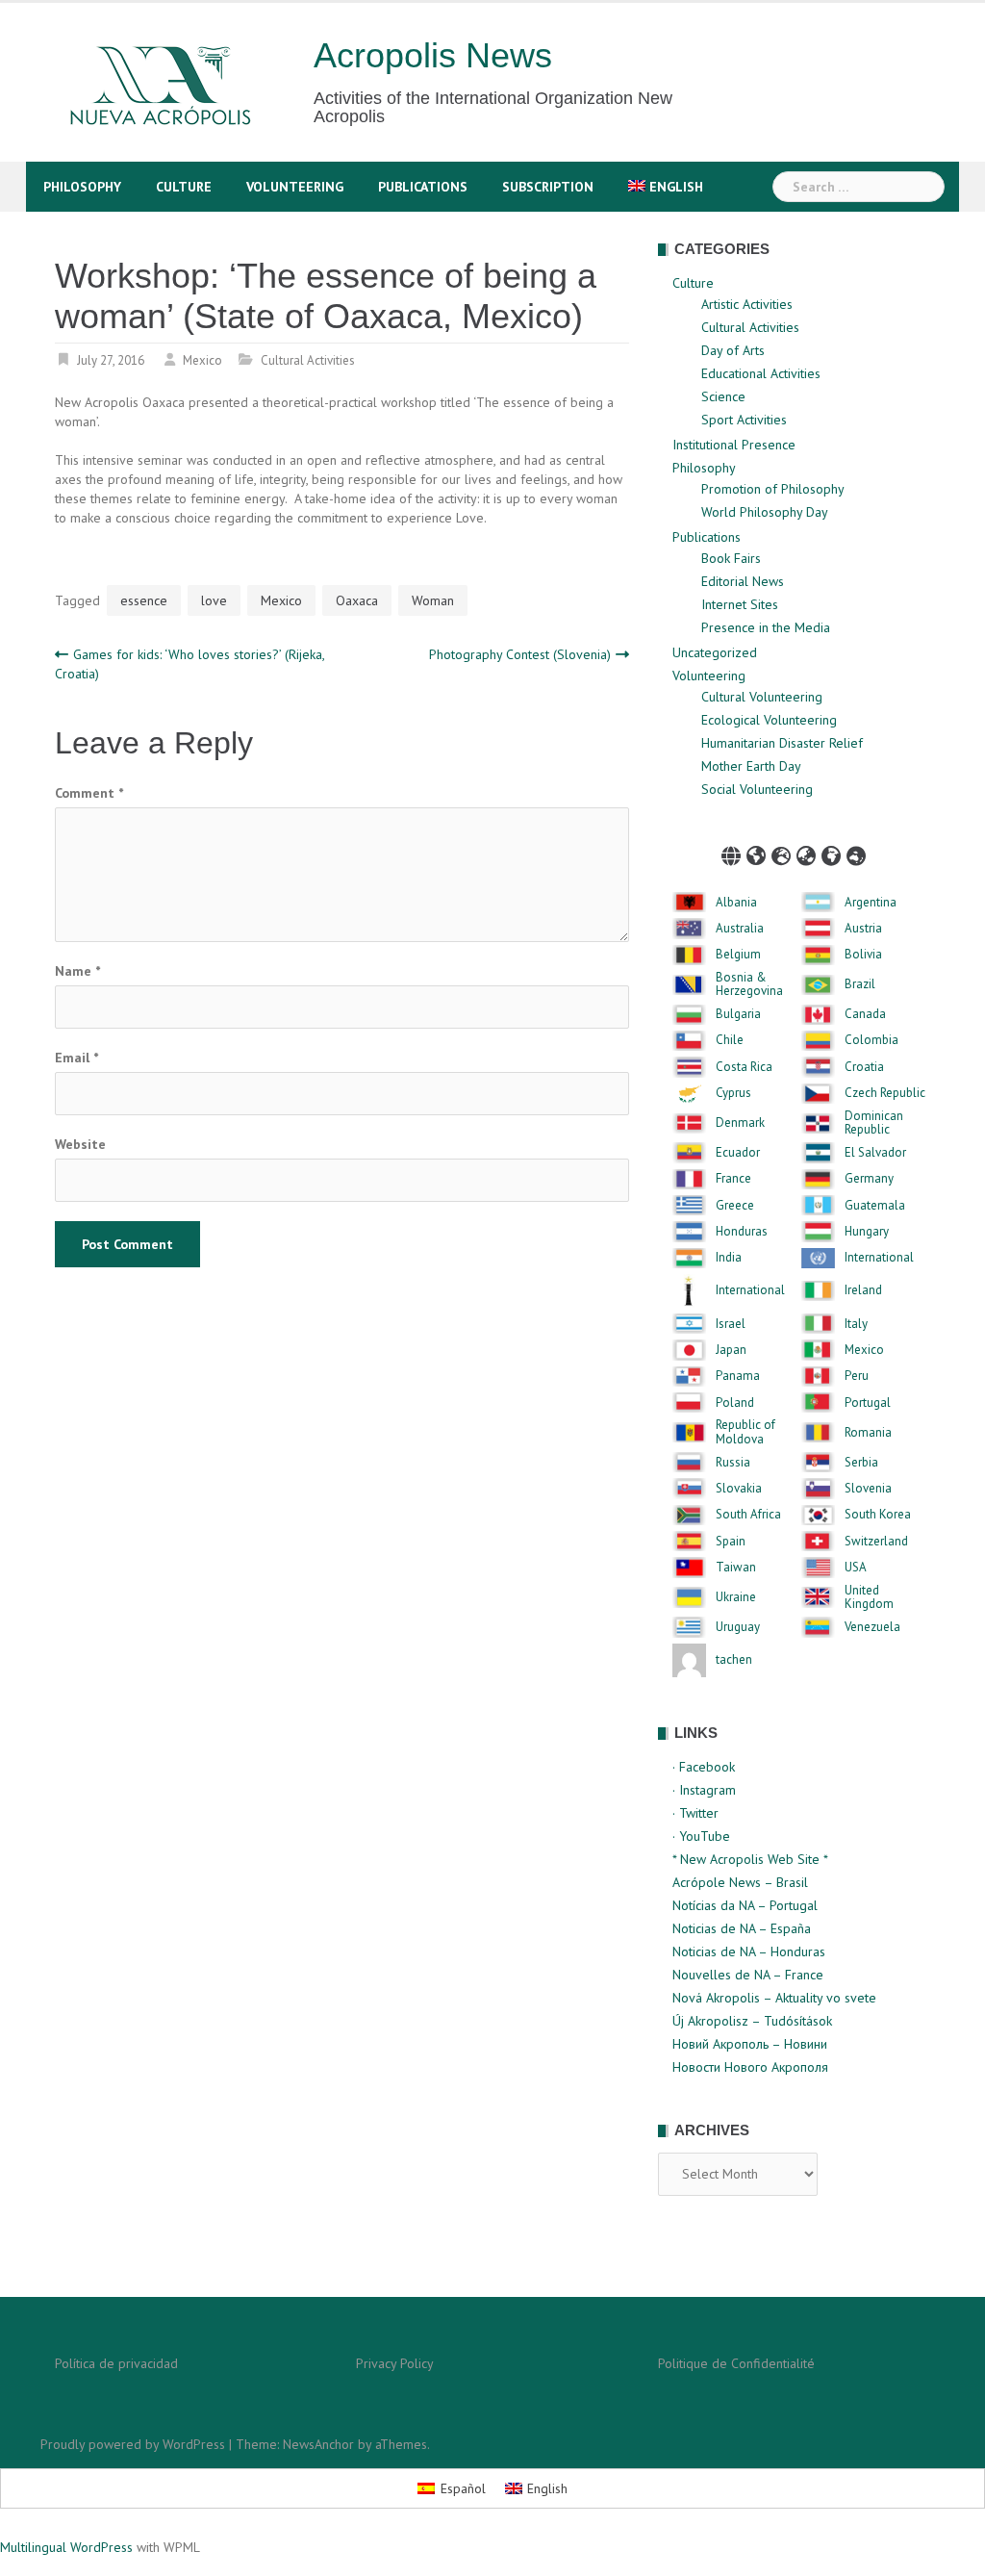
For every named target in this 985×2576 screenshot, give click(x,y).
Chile (730, 1040)
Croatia (864, 1067)
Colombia (871, 1040)
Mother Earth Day (751, 766)
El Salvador (875, 1153)
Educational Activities (761, 373)
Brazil (860, 984)
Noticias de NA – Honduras (749, 1951)
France (733, 1179)
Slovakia (739, 1489)
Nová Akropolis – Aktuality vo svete (774, 1998)
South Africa (748, 1515)
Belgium (738, 955)
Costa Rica (744, 1067)
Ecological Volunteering (769, 720)
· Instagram (704, 1790)
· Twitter (695, 1813)
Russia (733, 1463)
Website (80, 1144)
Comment (89, 793)
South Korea (878, 1515)
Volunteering (295, 187)
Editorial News (743, 581)
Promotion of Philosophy (773, 489)
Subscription (548, 187)
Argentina (871, 903)
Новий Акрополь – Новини (750, 2044)
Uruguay (738, 1627)
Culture (184, 187)
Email (76, 1058)
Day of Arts (733, 350)
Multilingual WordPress (66, 2547)
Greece (735, 1206)
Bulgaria (738, 1014)
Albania (736, 903)
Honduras (742, 1232)
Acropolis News (433, 55)
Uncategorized (715, 652)
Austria (863, 929)
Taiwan (736, 1568)
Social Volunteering (757, 789)
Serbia (861, 1463)
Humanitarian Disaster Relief (782, 743)
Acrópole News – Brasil (740, 1882)
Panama (738, 1376)
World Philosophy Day (765, 512)
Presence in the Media (766, 627)
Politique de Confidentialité (736, 2363)
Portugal (868, 1403)
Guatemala (875, 1206)
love (214, 600)
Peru (857, 1376)
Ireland (863, 1290)
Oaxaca (357, 600)
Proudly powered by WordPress (133, 2444)
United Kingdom (869, 1598)
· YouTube (701, 1836)
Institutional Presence (734, 445)
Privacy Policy (395, 2363)
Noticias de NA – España (742, 1928)
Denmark (740, 1123)
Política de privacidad (116, 2363)
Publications (423, 187)
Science (723, 396)
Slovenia (868, 1489)
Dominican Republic (874, 1123)
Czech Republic (885, 1093)
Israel (731, 1324)
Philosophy (82, 187)
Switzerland (876, 1542)
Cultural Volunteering (762, 697)
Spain (731, 1542)
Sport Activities (744, 420)
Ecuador (738, 1153)
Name (77, 971)
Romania (868, 1433)
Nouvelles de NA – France (748, 1975)
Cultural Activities (308, 360)
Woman (433, 600)
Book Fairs (731, 558)
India (729, 1258)
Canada (865, 1014)
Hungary (867, 1232)
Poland (735, 1403)
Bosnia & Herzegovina (749, 985)
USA (856, 1568)
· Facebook (704, 1767)
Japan (731, 1350)
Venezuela (872, 1627)
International (879, 1258)
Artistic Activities (747, 304)
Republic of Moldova (745, 1432)
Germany (869, 1179)
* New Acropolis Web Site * (750, 1859)
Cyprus (733, 1093)
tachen (734, 1660)
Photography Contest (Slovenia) (520, 654)
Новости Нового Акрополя (750, 2067)
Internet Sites (740, 604)
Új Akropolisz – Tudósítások (752, 2021)
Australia (740, 929)
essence (144, 600)
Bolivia (863, 955)
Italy (856, 1324)
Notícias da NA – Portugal (745, 1905)
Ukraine (736, 1597)
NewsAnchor (318, 2444)
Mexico (202, 360)
